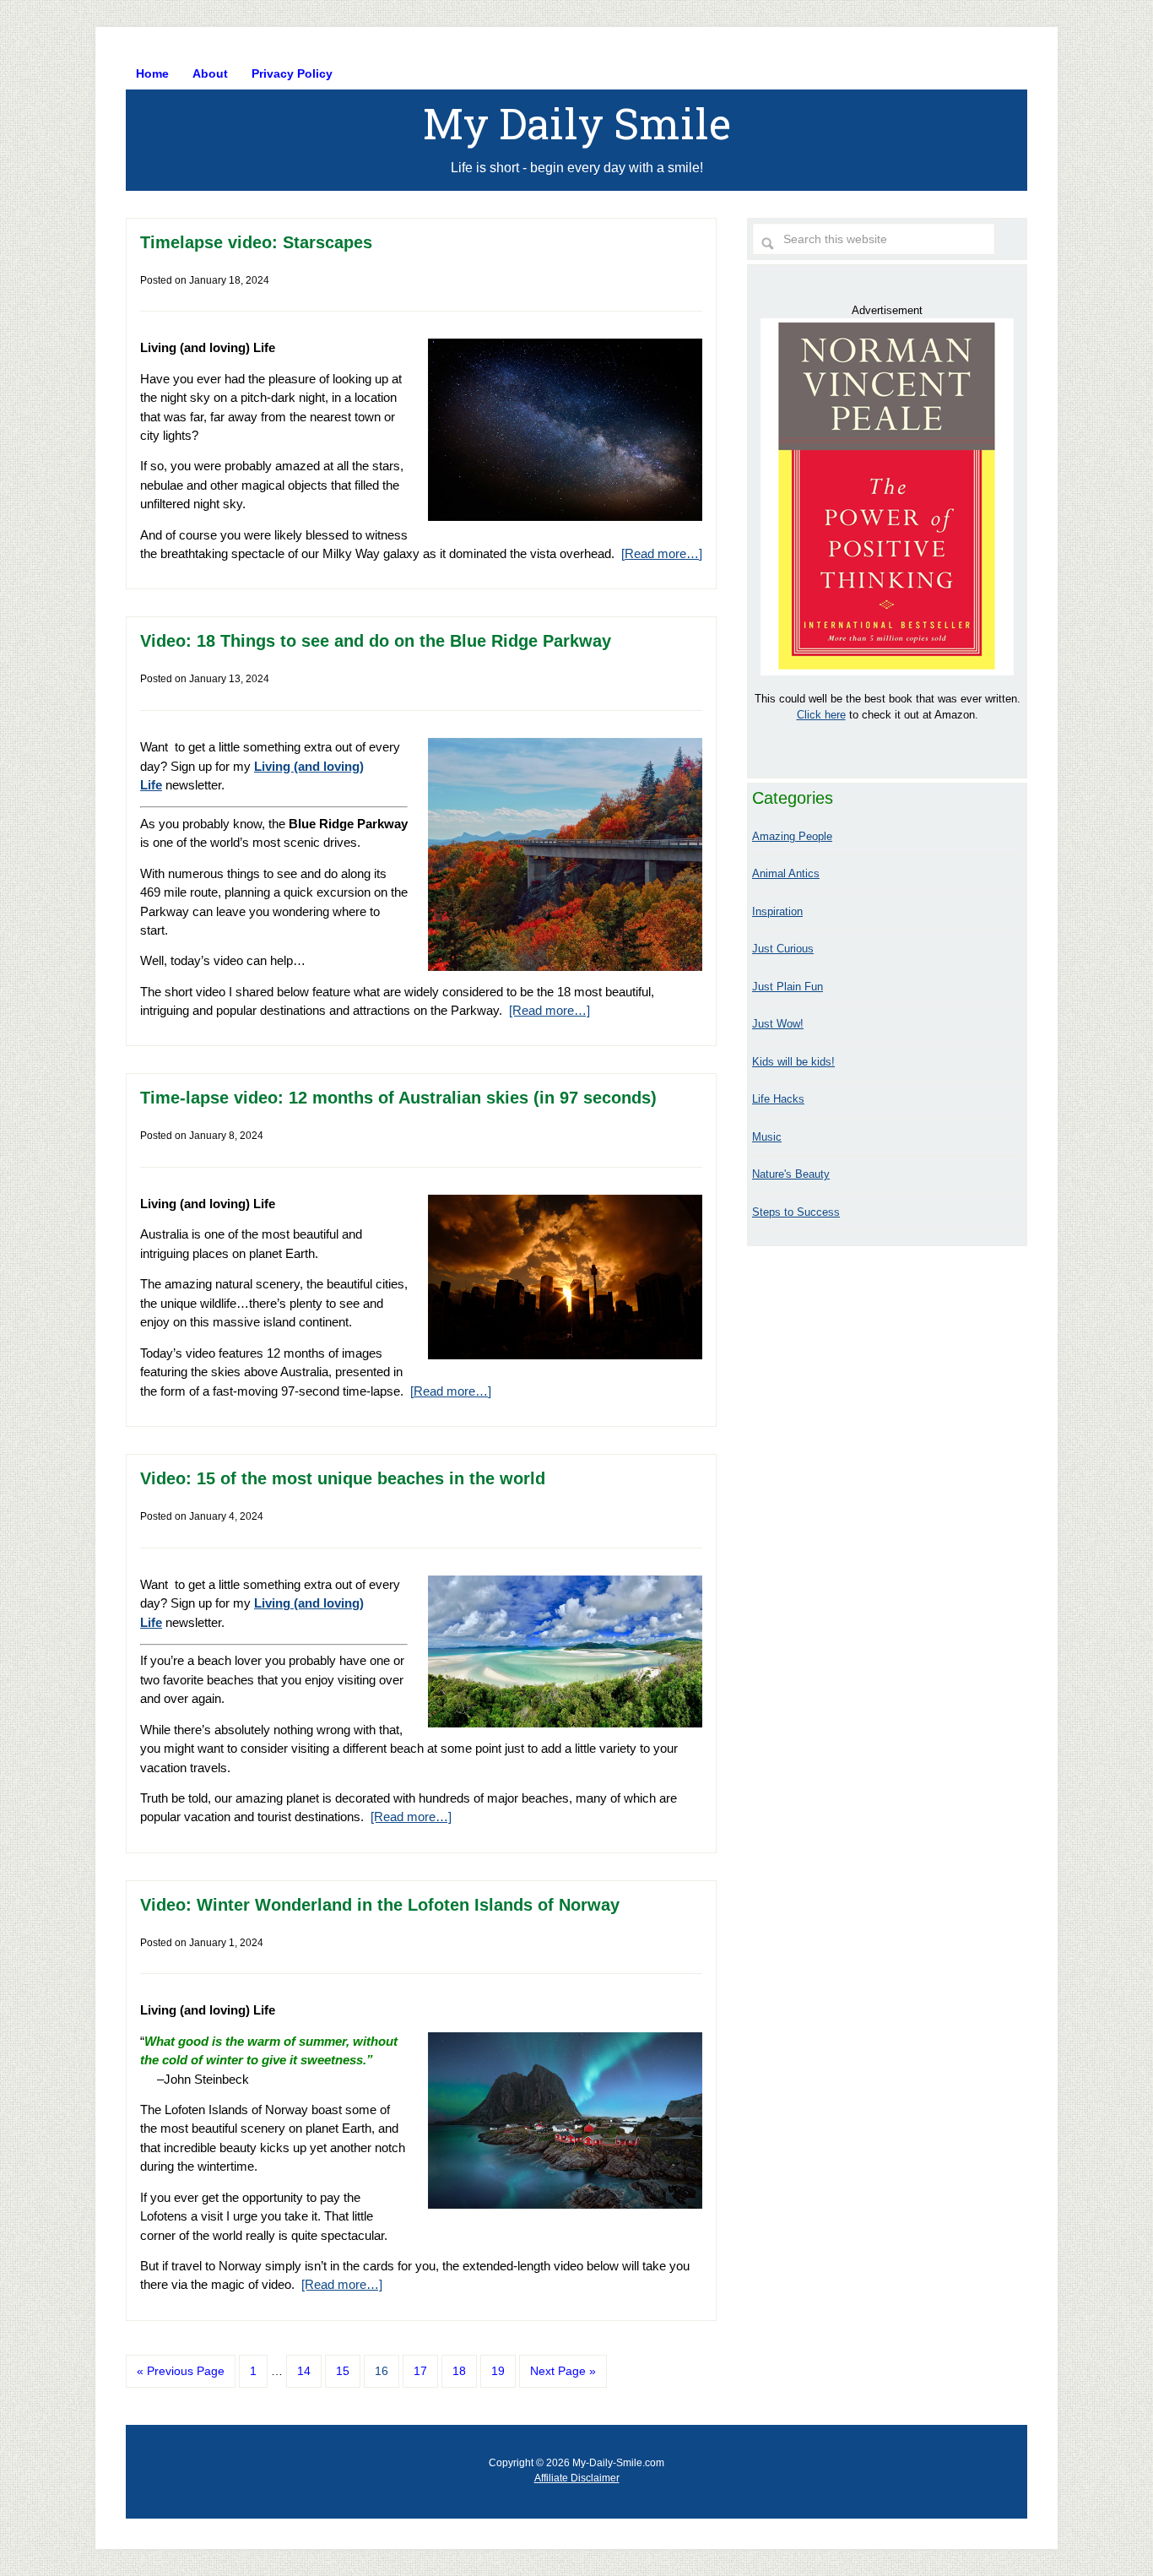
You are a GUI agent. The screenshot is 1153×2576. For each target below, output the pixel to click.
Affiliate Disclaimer (577, 2478)
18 (459, 2371)
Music (767, 1137)
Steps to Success (796, 1212)
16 (382, 2371)
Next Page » (563, 2371)
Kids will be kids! (793, 1062)
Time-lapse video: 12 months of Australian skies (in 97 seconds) (398, 1098)
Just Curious (783, 949)
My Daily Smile (577, 123)
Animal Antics (786, 873)
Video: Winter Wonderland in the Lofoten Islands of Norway (380, 1905)
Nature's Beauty (791, 1174)
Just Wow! (778, 1024)
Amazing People (792, 836)
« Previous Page (181, 2371)
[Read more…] (662, 553)
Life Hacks (778, 1099)
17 (420, 2371)
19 (498, 2371)
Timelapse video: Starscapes (256, 242)
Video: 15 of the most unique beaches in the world (343, 1478)
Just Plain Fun (788, 987)
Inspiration (777, 911)
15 (343, 2371)
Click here (821, 715)
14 (304, 2371)
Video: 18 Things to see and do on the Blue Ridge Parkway (376, 641)
